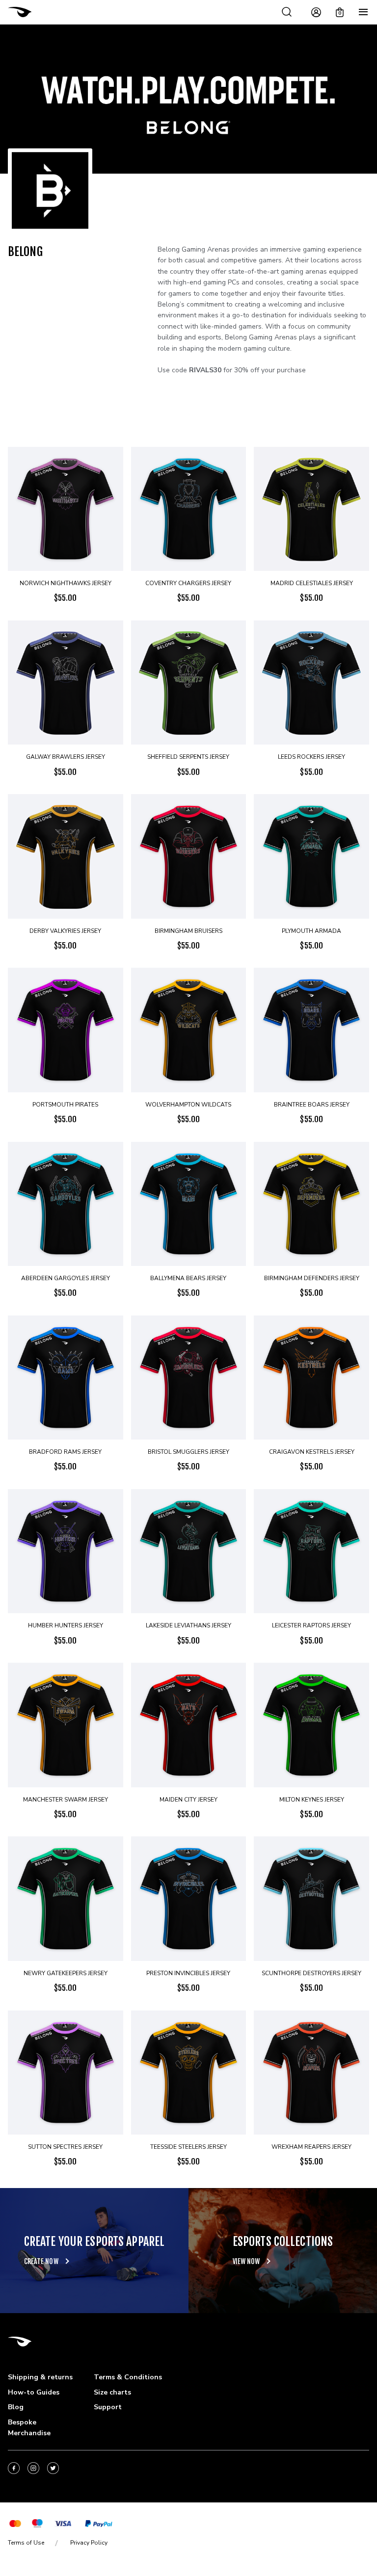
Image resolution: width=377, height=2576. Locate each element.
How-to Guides (34, 2392)
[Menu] (363, 12)
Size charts (112, 2392)
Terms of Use (26, 2543)
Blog (16, 2407)
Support (108, 2407)
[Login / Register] (316, 12)
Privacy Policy (89, 2543)
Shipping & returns (40, 2377)
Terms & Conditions (128, 2377)
